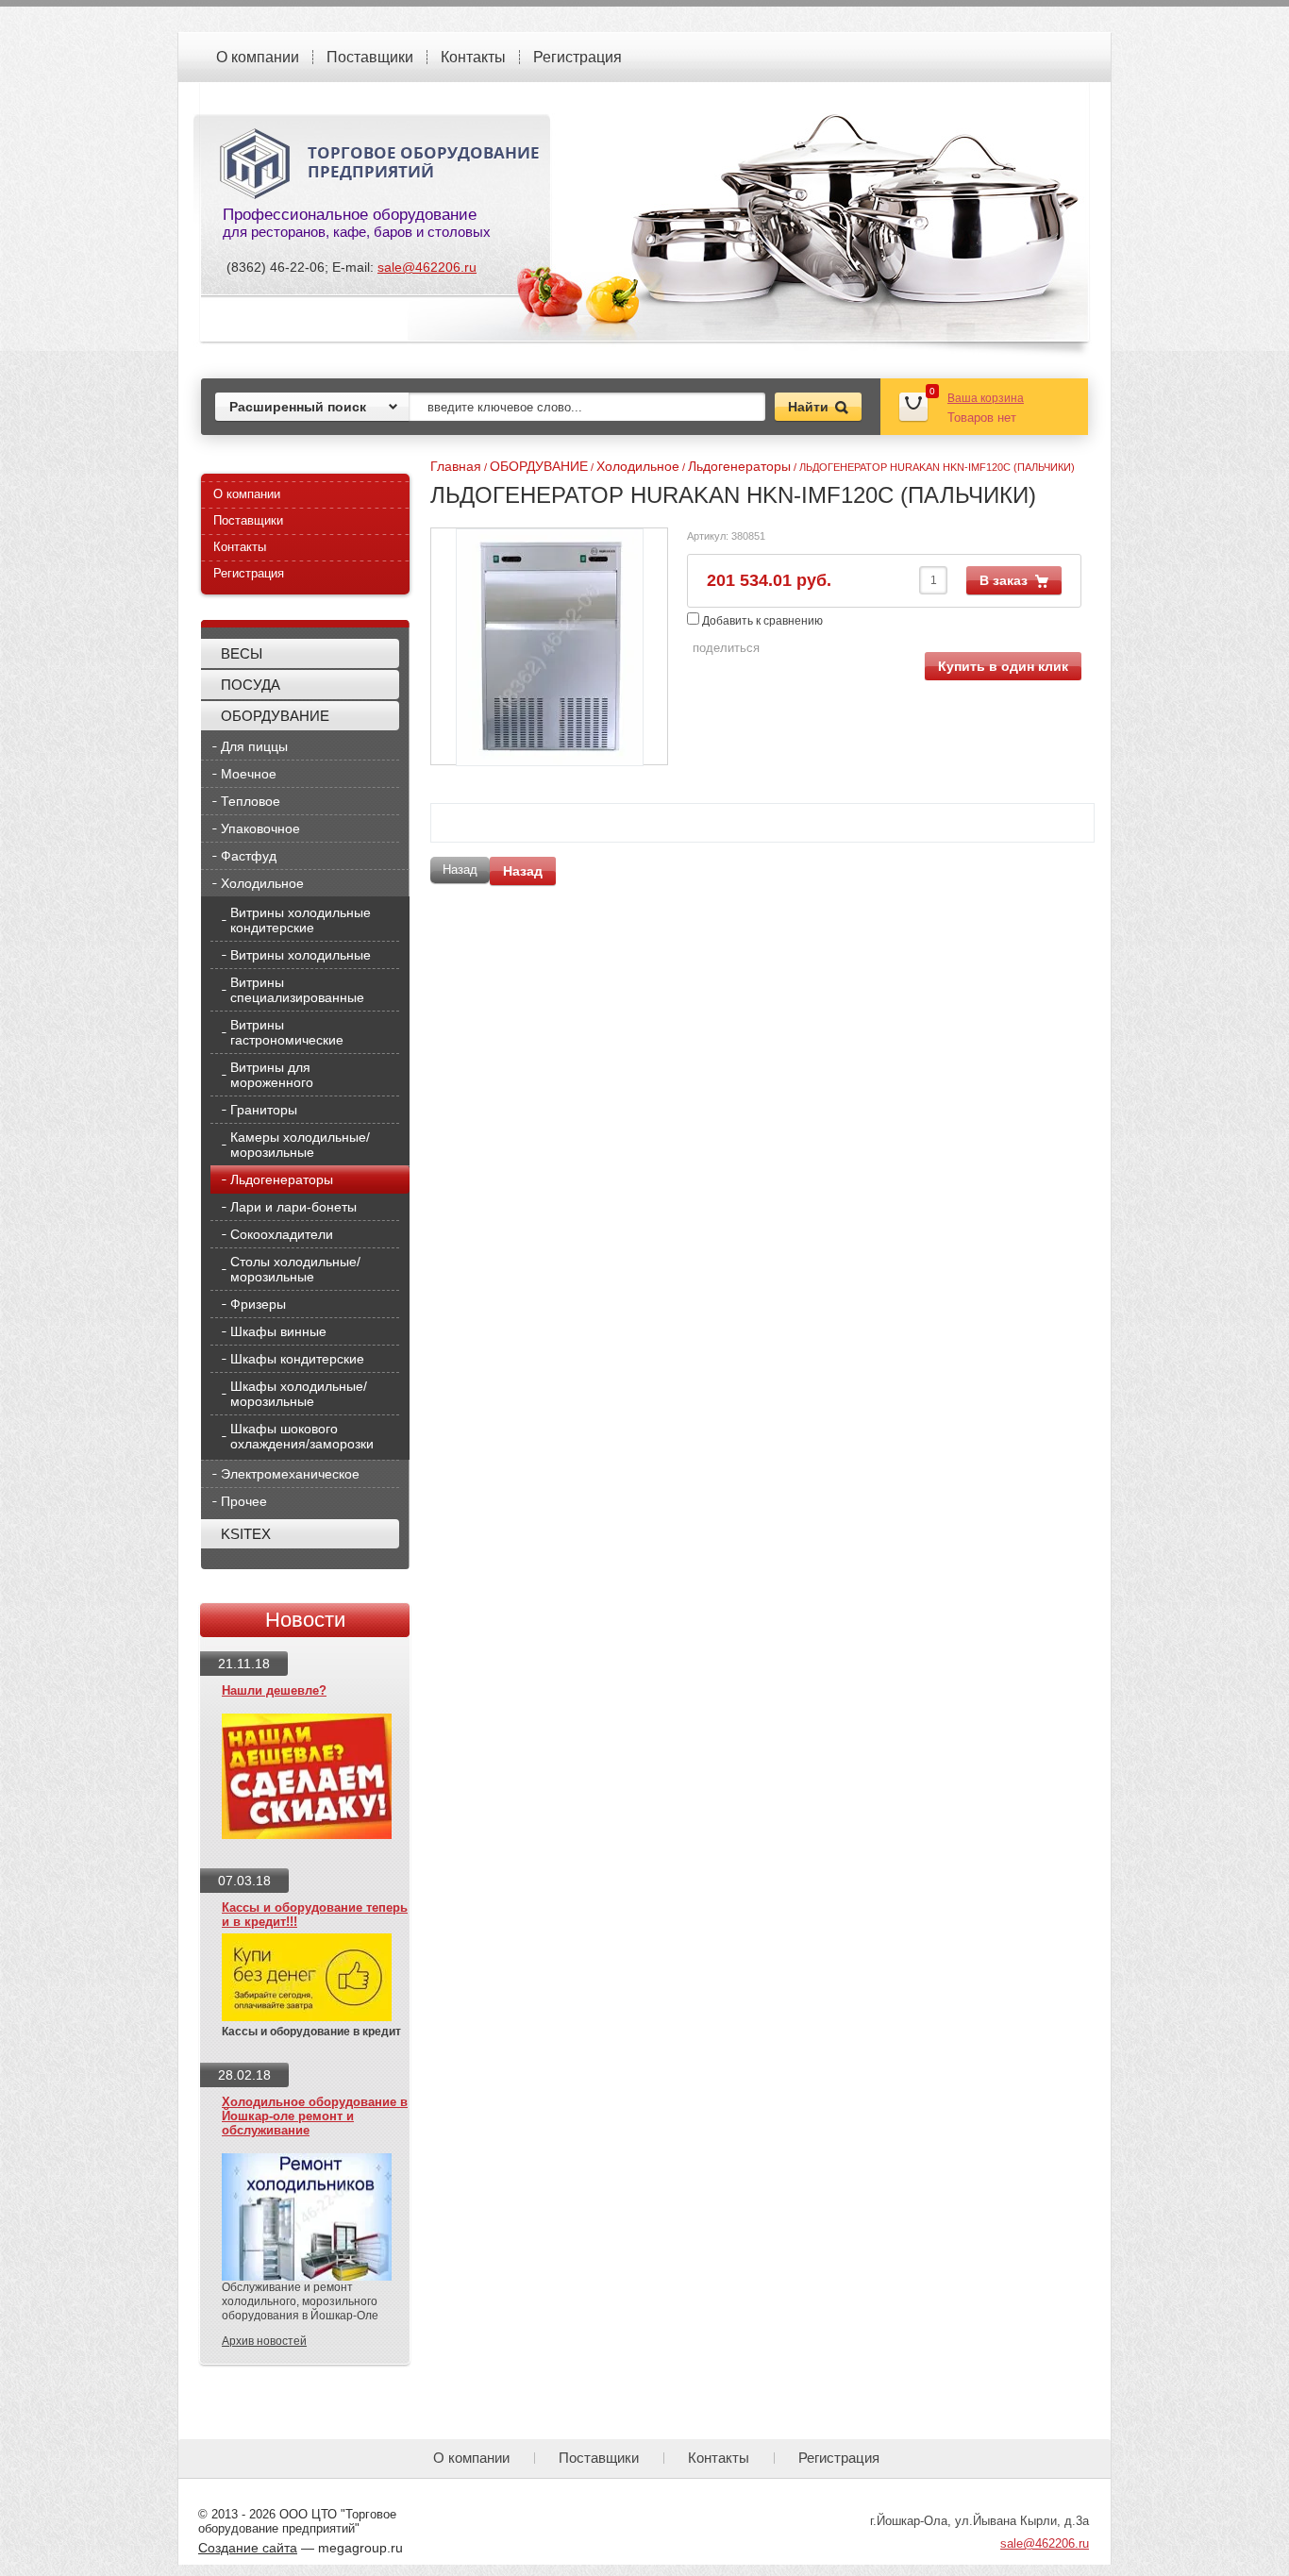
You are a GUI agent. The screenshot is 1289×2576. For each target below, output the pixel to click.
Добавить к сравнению (761, 621)
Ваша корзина (986, 398)
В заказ (1004, 580)
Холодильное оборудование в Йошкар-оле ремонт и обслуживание (315, 2116)
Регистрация (578, 57)
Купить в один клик (1003, 666)
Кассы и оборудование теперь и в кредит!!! (315, 1915)
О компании (258, 57)
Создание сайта (248, 2548)
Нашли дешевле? (274, 1690)
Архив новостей (264, 2341)
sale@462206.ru (427, 267)
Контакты (473, 57)
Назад (523, 871)
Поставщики (370, 57)
